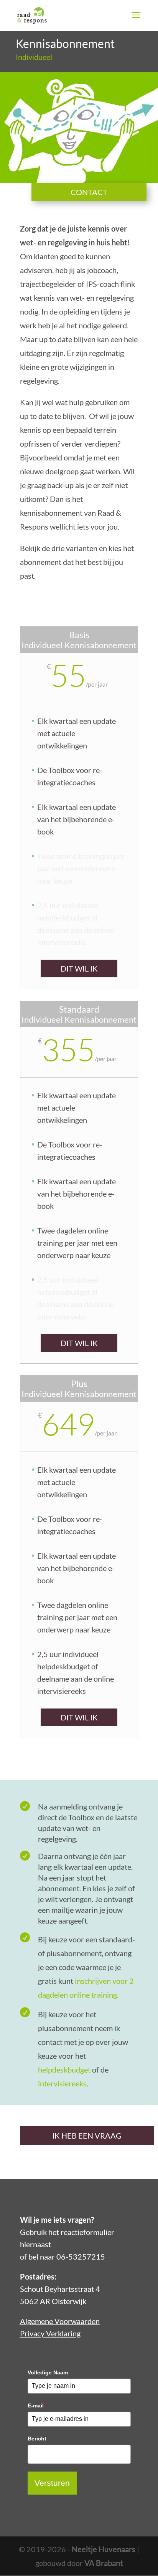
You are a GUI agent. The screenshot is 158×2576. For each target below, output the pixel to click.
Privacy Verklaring (50, 2333)
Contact (89, 192)
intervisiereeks (62, 2083)
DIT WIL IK (79, 968)
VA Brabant (104, 2563)
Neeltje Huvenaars (104, 2549)
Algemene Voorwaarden (60, 2321)
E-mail (37, 2405)
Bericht (37, 2439)
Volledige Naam (48, 2372)
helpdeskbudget (64, 2069)
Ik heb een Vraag (87, 2136)
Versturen (52, 2483)
